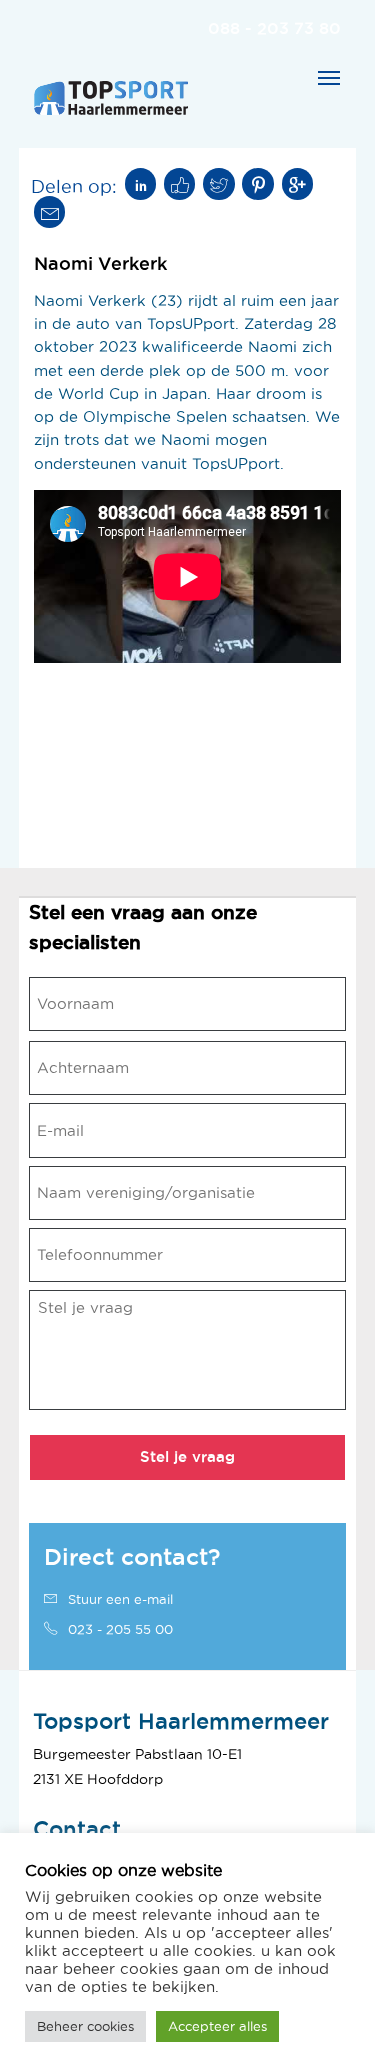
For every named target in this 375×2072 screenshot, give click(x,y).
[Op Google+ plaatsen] (298, 184)
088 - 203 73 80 (274, 28)
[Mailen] (50, 212)
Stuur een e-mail (118, 1599)
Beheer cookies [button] (85, 2026)
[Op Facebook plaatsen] (180, 184)
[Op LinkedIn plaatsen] (141, 184)
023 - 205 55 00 (118, 1629)
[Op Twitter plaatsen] (219, 184)
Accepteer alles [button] (217, 2026)
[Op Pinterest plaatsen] (258, 184)
